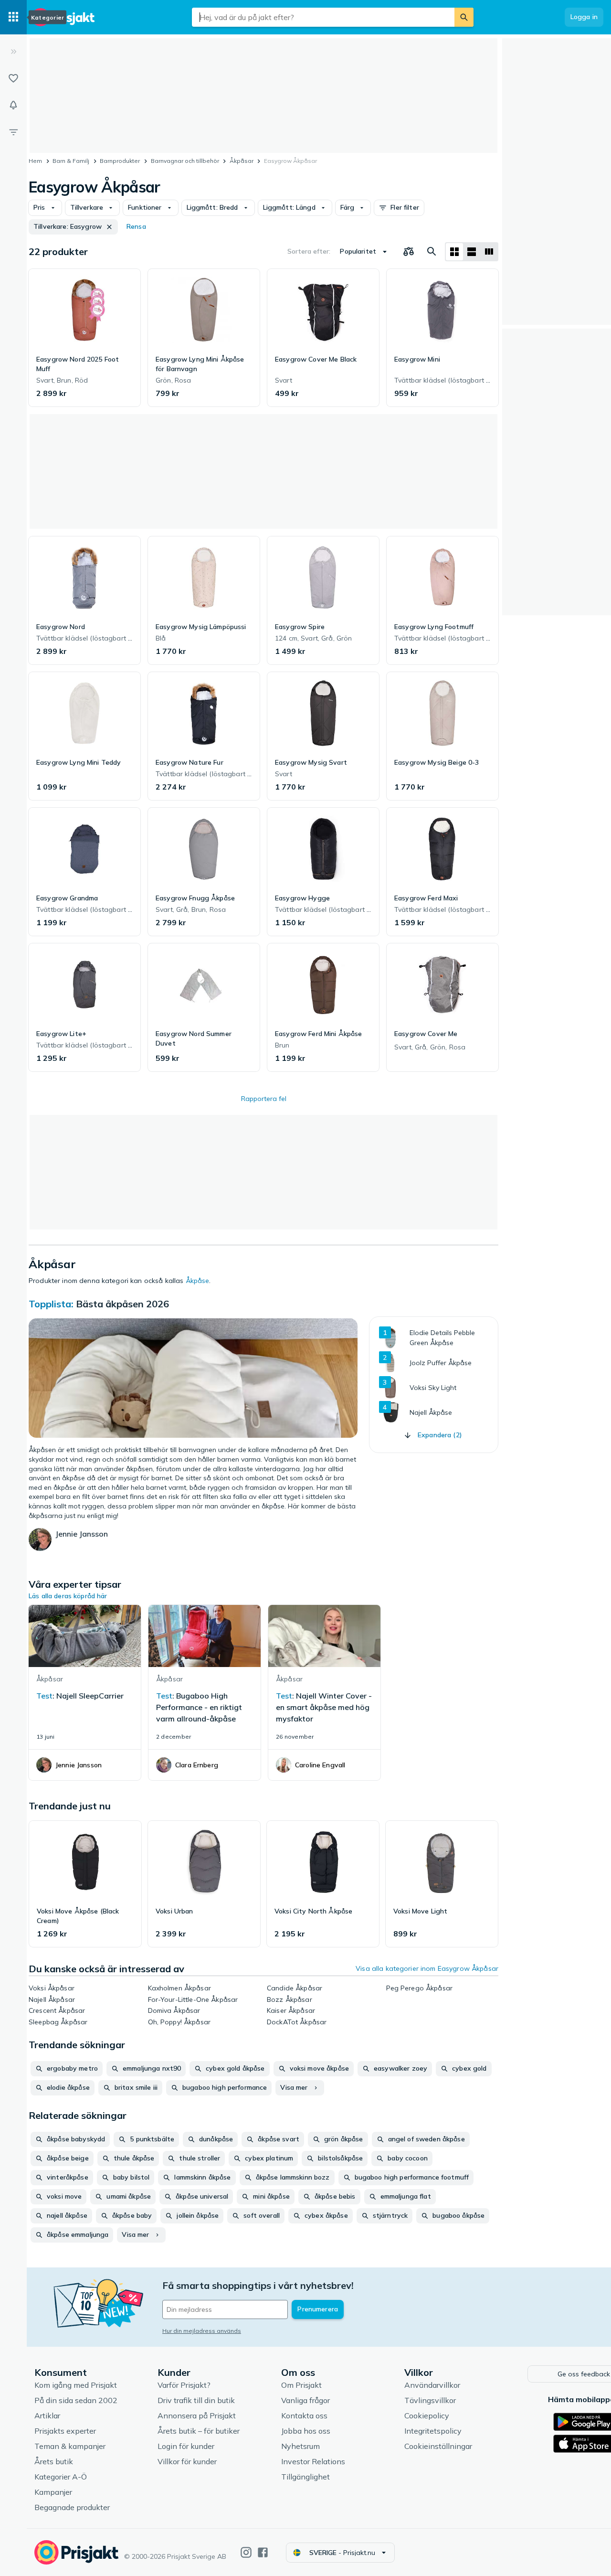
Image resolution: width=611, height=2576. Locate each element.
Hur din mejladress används (202, 2331)
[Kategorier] (13, 17)
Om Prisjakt (301, 2385)
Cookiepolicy (427, 2416)
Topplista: (51, 1304)
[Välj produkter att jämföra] (409, 252)
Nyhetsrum (300, 2446)
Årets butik (54, 2461)
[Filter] (13, 132)
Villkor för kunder (187, 2461)
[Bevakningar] (13, 105)
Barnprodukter (120, 161)
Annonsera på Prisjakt (197, 2416)
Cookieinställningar (438, 2446)
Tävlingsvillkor (430, 2400)
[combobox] (323, 17)
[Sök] (464, 17)
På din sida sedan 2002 (76, 2400)
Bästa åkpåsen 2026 (122, 1304)
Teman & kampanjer (70, 2446)
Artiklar (47, 2416)
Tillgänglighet (305, 2477)
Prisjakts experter (65, 2431)
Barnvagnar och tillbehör (185, 161)
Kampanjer (53, 2492)
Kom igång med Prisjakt (76, 2385)
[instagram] (246, 2552)
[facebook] (263, 2552)
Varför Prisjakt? (184, 2385)
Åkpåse (198, 1281)
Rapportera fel (264, 1099)
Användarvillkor (432, 2385)
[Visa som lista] (472, 252)
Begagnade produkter (72, 2507)
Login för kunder (186, 2446)
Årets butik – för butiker (199, 2431)
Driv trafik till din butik (196, 2400)
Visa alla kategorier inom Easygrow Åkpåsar (427, 1968)
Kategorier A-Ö (61, 2477)
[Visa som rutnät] (454, 252)
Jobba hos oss (306, 2431)
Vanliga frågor (305, 2400)
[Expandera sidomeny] (13, 52)
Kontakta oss (304, 2416)
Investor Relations (313, 2461)
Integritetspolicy (433, 2431)
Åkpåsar (242, 161)
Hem (35, 161)
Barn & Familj (71, 161)
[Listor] (13, 78)
